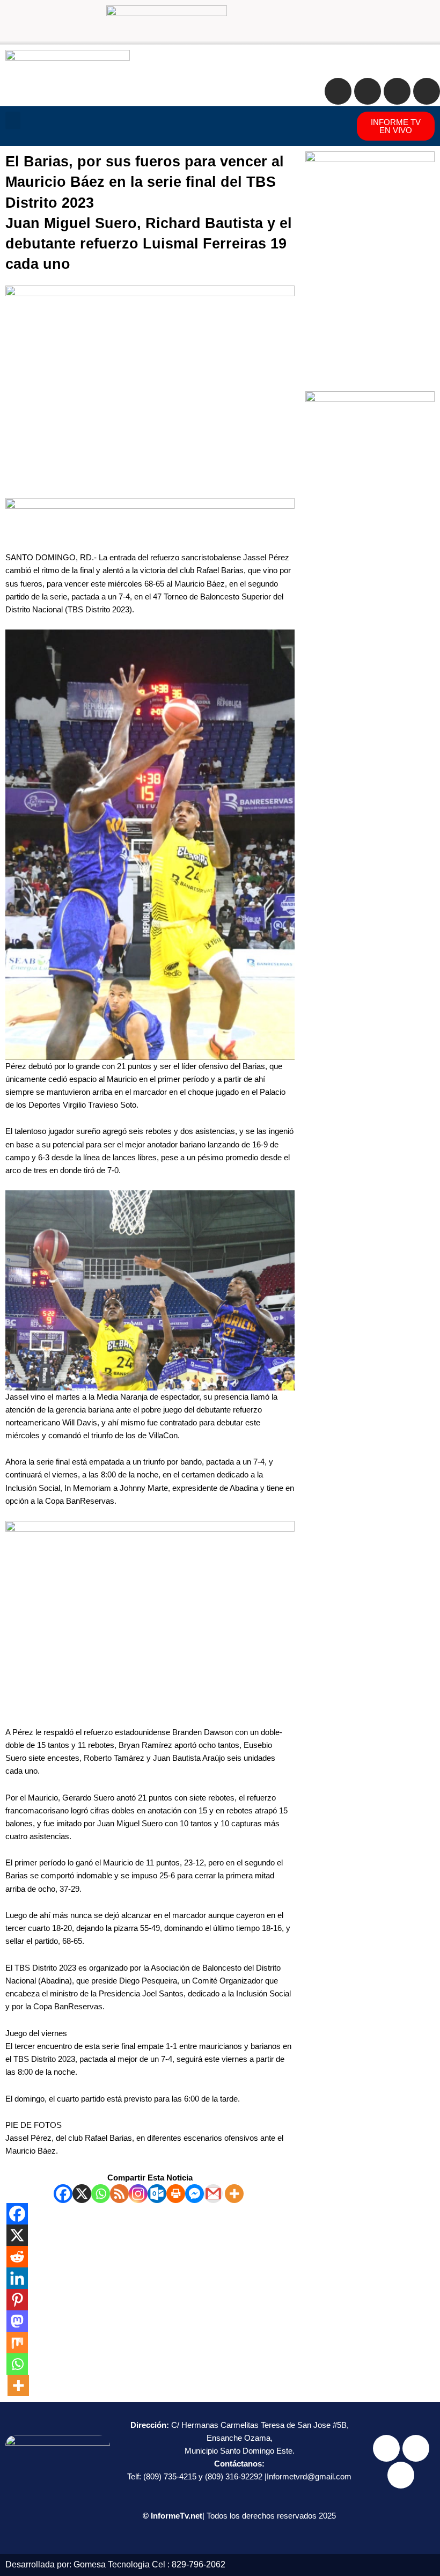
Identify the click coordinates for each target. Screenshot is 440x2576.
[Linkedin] (17, 2278)
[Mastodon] (17, 2321)
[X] (82, 2194)
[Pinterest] (17, 2300)
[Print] (176, 2194)
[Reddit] (17, 2257)
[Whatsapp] (101, 2194)
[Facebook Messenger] (195, 2194)
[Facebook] (63, 2194)
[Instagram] (138, 2194)
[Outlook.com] (157, 2194)
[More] (234, 2194)
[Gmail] (213, 2194)
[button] (13, 120)
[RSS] (119, 2194)
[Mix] (17, 2343)
